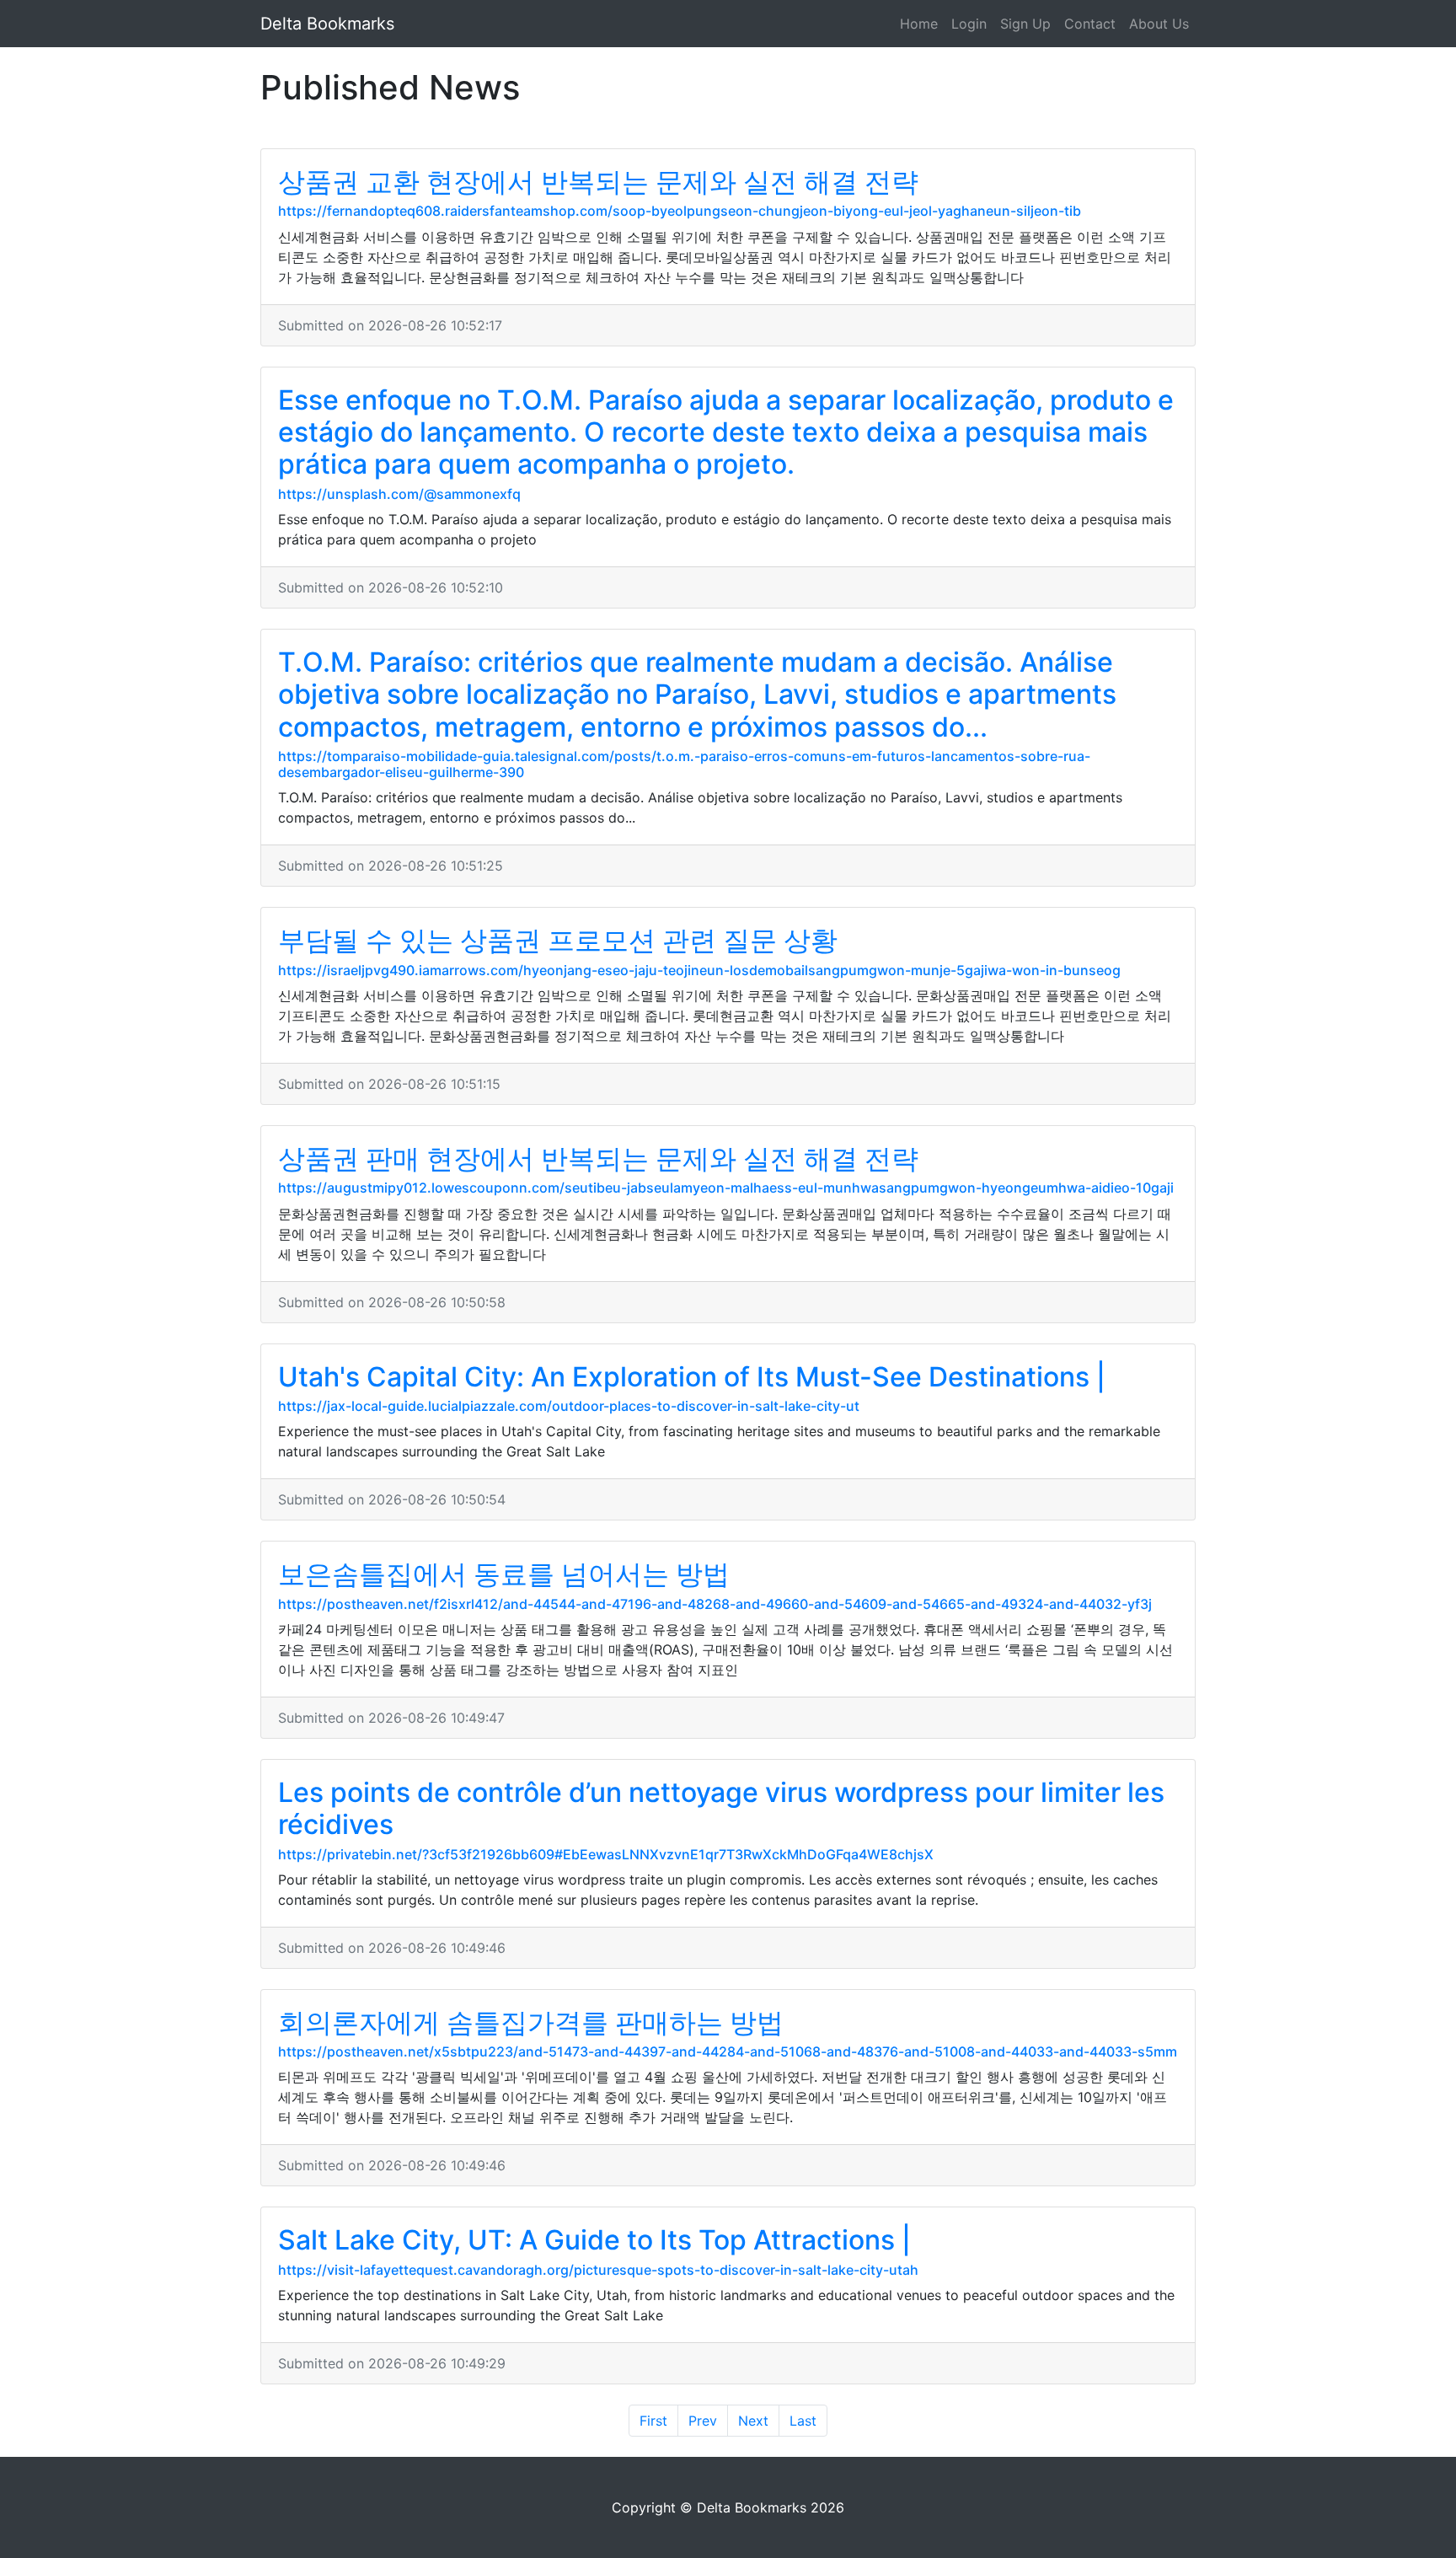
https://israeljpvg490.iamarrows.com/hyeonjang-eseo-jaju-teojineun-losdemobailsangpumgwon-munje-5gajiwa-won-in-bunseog (699, 970)
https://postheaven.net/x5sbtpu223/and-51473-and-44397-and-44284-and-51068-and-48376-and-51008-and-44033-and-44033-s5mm (728, 2051)
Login (969, 24)
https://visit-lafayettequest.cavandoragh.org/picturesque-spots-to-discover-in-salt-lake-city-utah (598, 2270)
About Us (1159, 24)
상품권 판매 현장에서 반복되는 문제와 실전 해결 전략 (598, 1158)
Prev (703, 2421)
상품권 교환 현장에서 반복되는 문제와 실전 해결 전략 (598, 182)
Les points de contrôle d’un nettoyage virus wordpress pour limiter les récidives (721, 1808)
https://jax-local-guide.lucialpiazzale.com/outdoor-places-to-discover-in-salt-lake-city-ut (569, 1406)
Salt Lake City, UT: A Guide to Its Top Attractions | (594, 2240)
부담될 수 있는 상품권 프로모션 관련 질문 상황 (558, 940)
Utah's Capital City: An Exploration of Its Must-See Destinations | (692, 1377)
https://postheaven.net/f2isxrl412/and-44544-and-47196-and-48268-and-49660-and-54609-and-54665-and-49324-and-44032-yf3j (715, 1604)
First (653, 2421)
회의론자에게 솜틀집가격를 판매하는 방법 (531, 2022)
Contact (1090, 24)
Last (803, 2421)
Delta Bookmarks (327, 24)
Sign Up (1025, 24)
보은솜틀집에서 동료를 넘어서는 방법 (504, 1574)
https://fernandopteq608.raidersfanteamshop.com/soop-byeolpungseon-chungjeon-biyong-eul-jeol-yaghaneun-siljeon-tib (680, 211)
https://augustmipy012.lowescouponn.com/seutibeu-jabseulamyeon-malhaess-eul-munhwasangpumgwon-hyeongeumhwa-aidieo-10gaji (726, 1188)
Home (919, 24)
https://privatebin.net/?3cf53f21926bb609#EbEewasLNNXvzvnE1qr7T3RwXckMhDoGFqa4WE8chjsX (606, 1854)
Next (753, 2421)
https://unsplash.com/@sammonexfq (399, 494)
